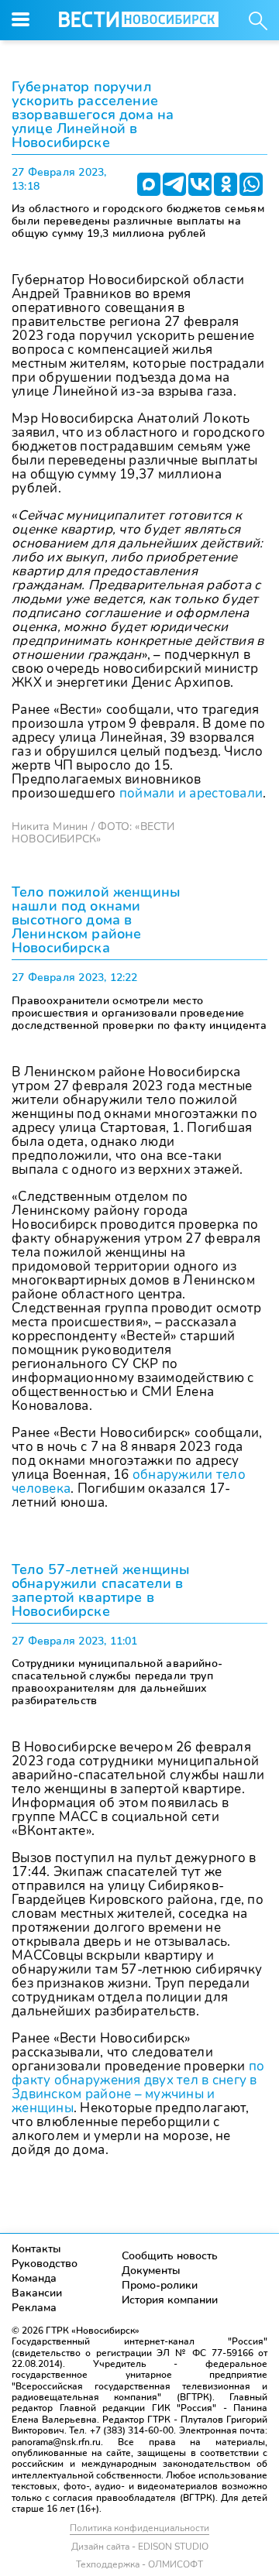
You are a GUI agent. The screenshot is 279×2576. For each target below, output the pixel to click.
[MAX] (149, 184)
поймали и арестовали (191, 793)
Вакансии (37, 2293)
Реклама (34, 2308)
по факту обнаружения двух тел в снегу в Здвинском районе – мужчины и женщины (138, 2087)
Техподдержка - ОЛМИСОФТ (139, 2564)
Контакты (36, 2249)
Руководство (45, 2264)
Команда (34, 2278)
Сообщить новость (170, 2256)
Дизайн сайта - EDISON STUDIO (140, 2547)
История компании (170, 2300)
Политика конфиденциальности (139, 2528)
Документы (151, 2271)
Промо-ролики (160, 2285)
